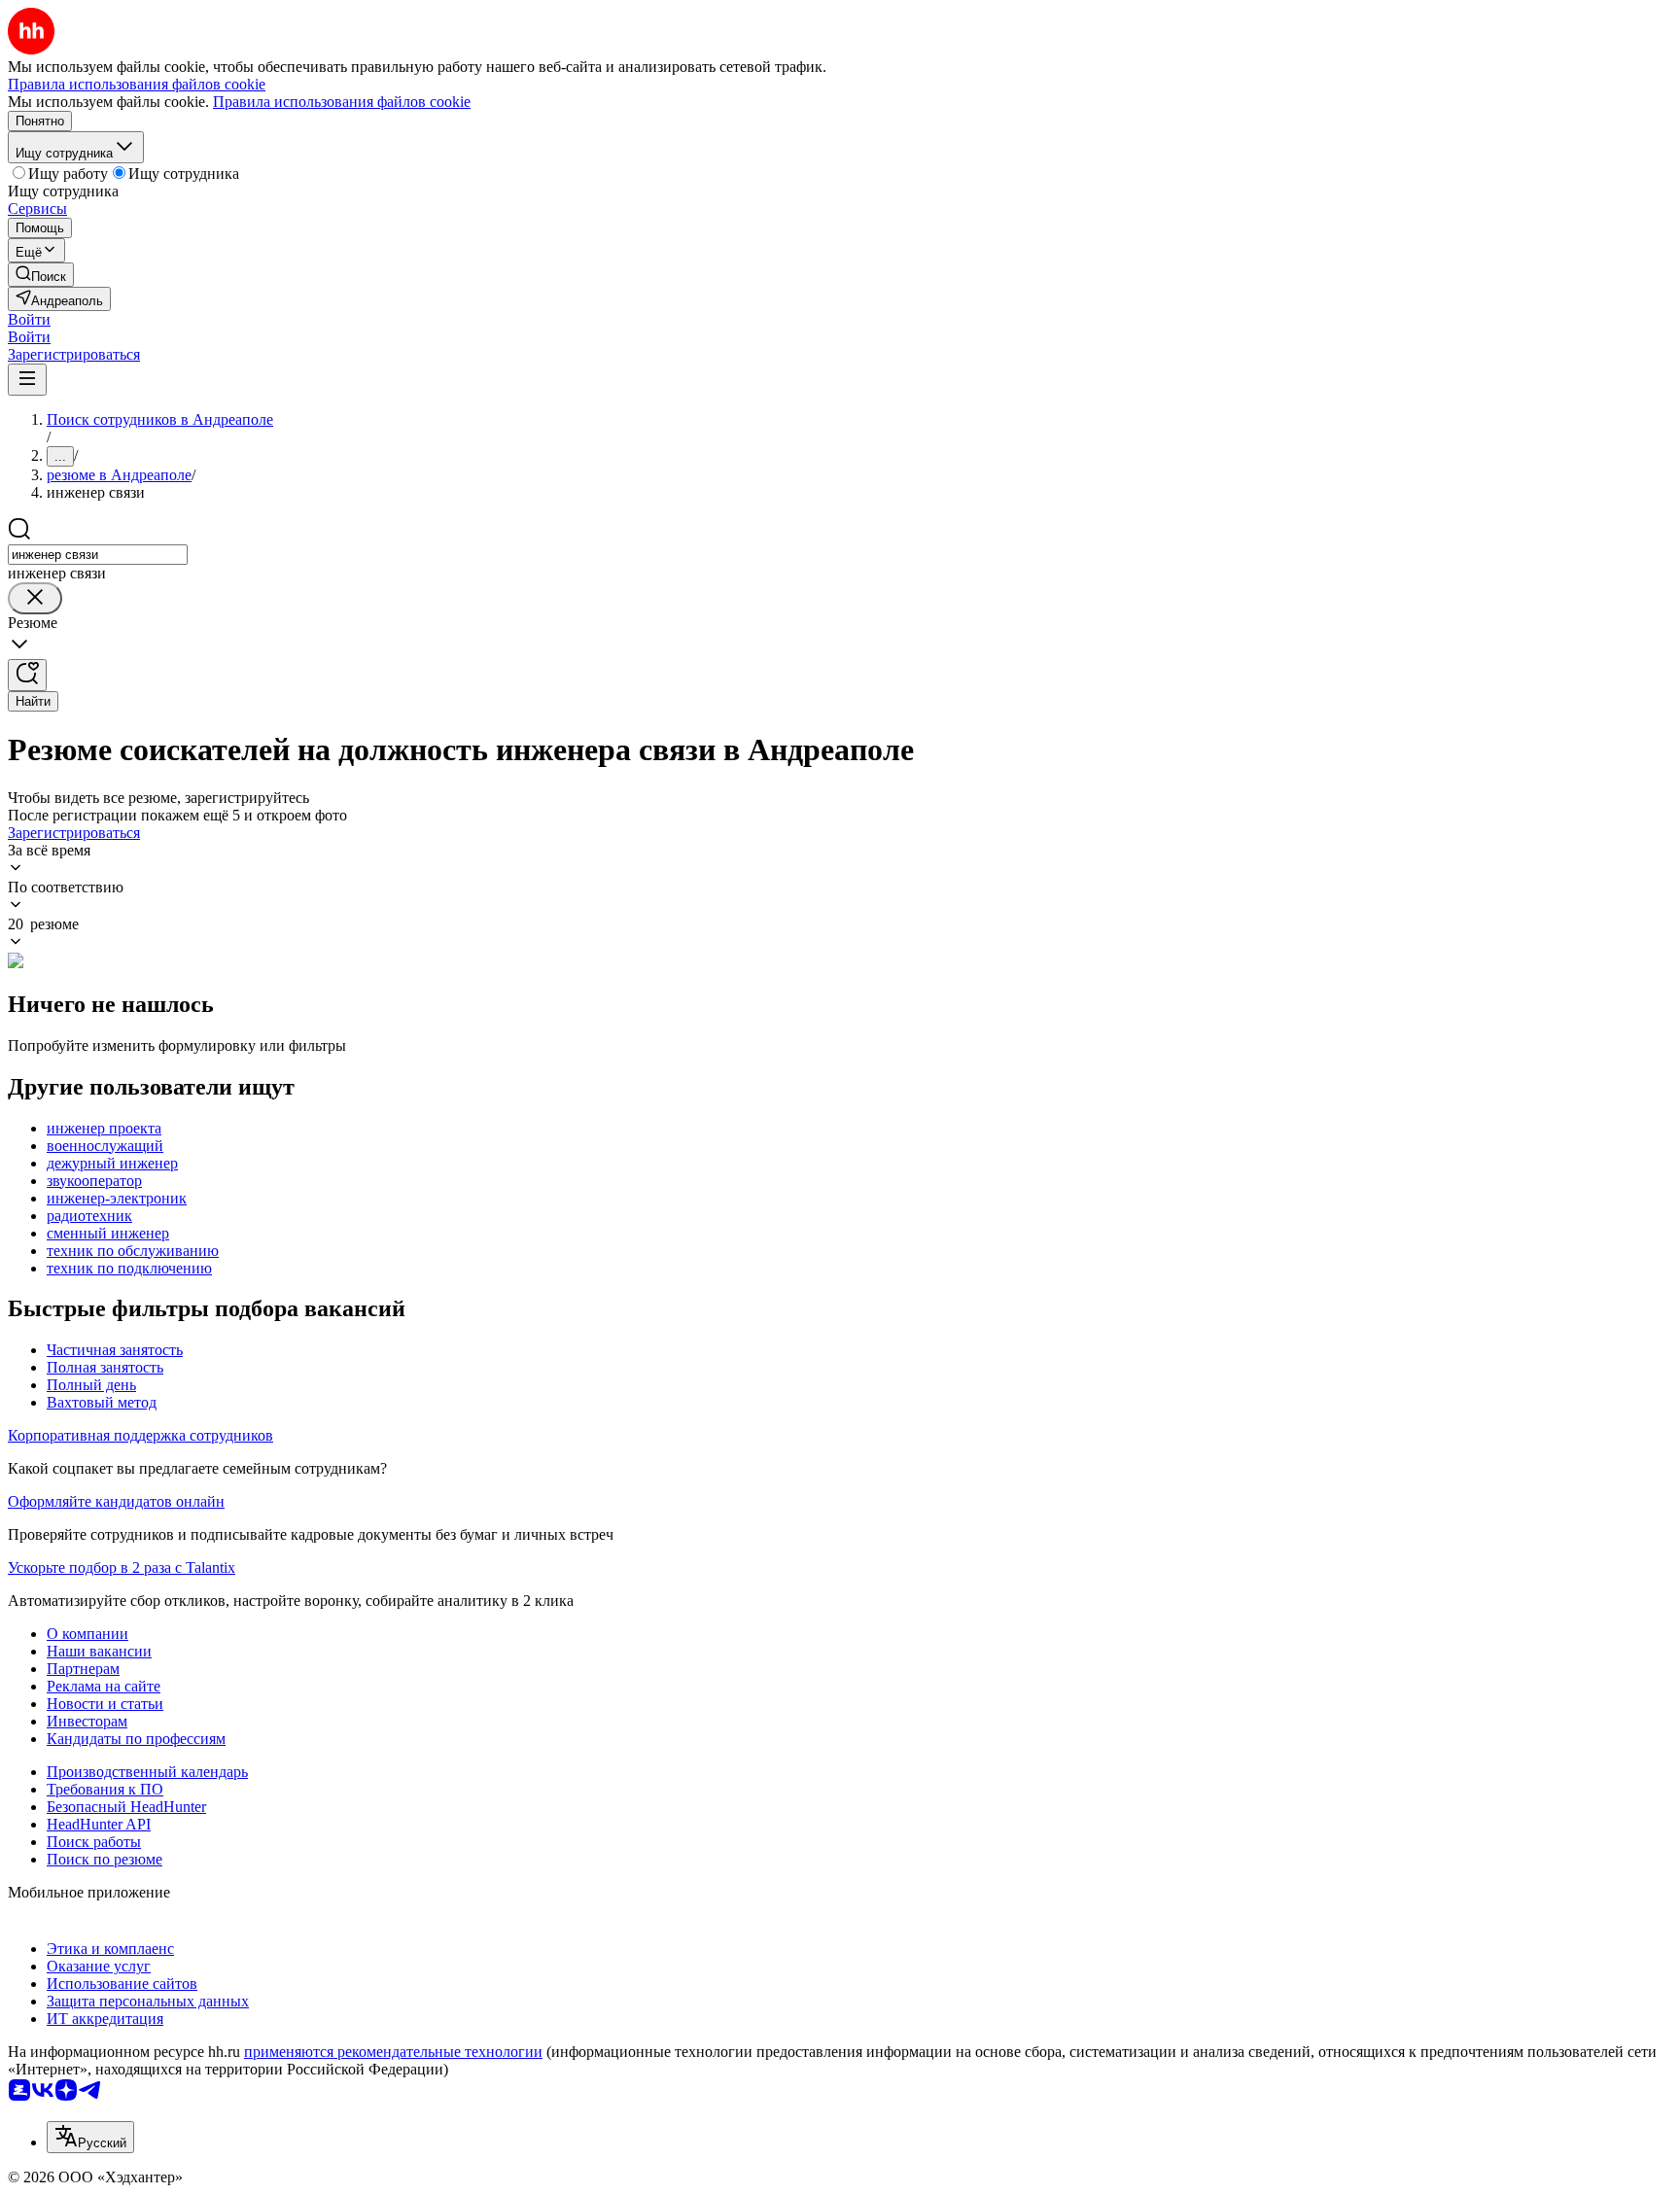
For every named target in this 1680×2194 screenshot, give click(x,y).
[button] (29, 319)
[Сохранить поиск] (27, 675)
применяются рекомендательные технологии (393, 2052)
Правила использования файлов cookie (342, 102)
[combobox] (98, 555)
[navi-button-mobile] (27, 380)
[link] (41, 275)
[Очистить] (35, 598)
